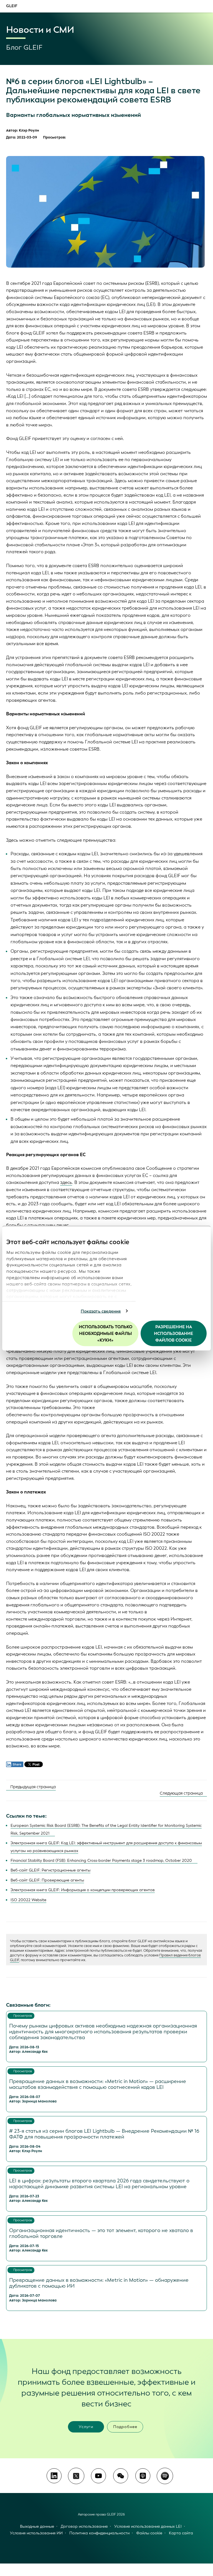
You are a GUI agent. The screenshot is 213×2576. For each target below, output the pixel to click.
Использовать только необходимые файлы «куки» (106, 1334)
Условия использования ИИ (36, 2533)
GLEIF (12, 6)
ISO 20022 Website (28, 1900)
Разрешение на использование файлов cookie (173, 1334)
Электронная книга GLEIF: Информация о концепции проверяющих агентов (83, 1890)
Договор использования (84, 2526)
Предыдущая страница (32, 1787)
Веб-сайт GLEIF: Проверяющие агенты (47, 1880)
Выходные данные (37, 2526)
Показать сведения (101, 1311)
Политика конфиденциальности (99, 2533)
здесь (66, 1182)
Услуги (86, 2427)
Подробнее (125, 2427)
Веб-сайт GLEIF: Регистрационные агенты (50, 1870)
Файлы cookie (149, 2533)
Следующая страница (182, 1793)
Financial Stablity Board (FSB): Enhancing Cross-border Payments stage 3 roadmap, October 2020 (101, 1861)
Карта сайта (181, 2533)
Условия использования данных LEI (148, 2526)
